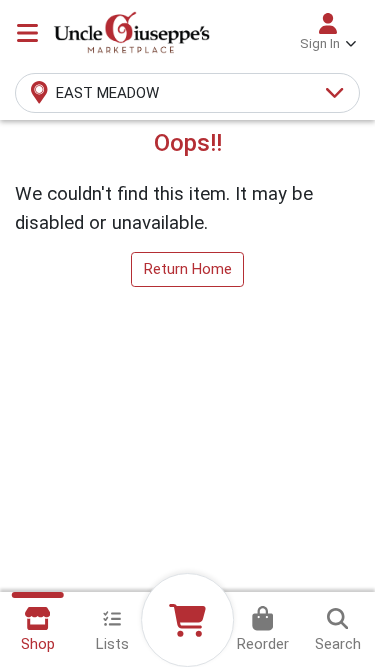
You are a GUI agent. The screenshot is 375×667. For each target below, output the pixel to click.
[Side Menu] (27, 33)
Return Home (188, 269)
